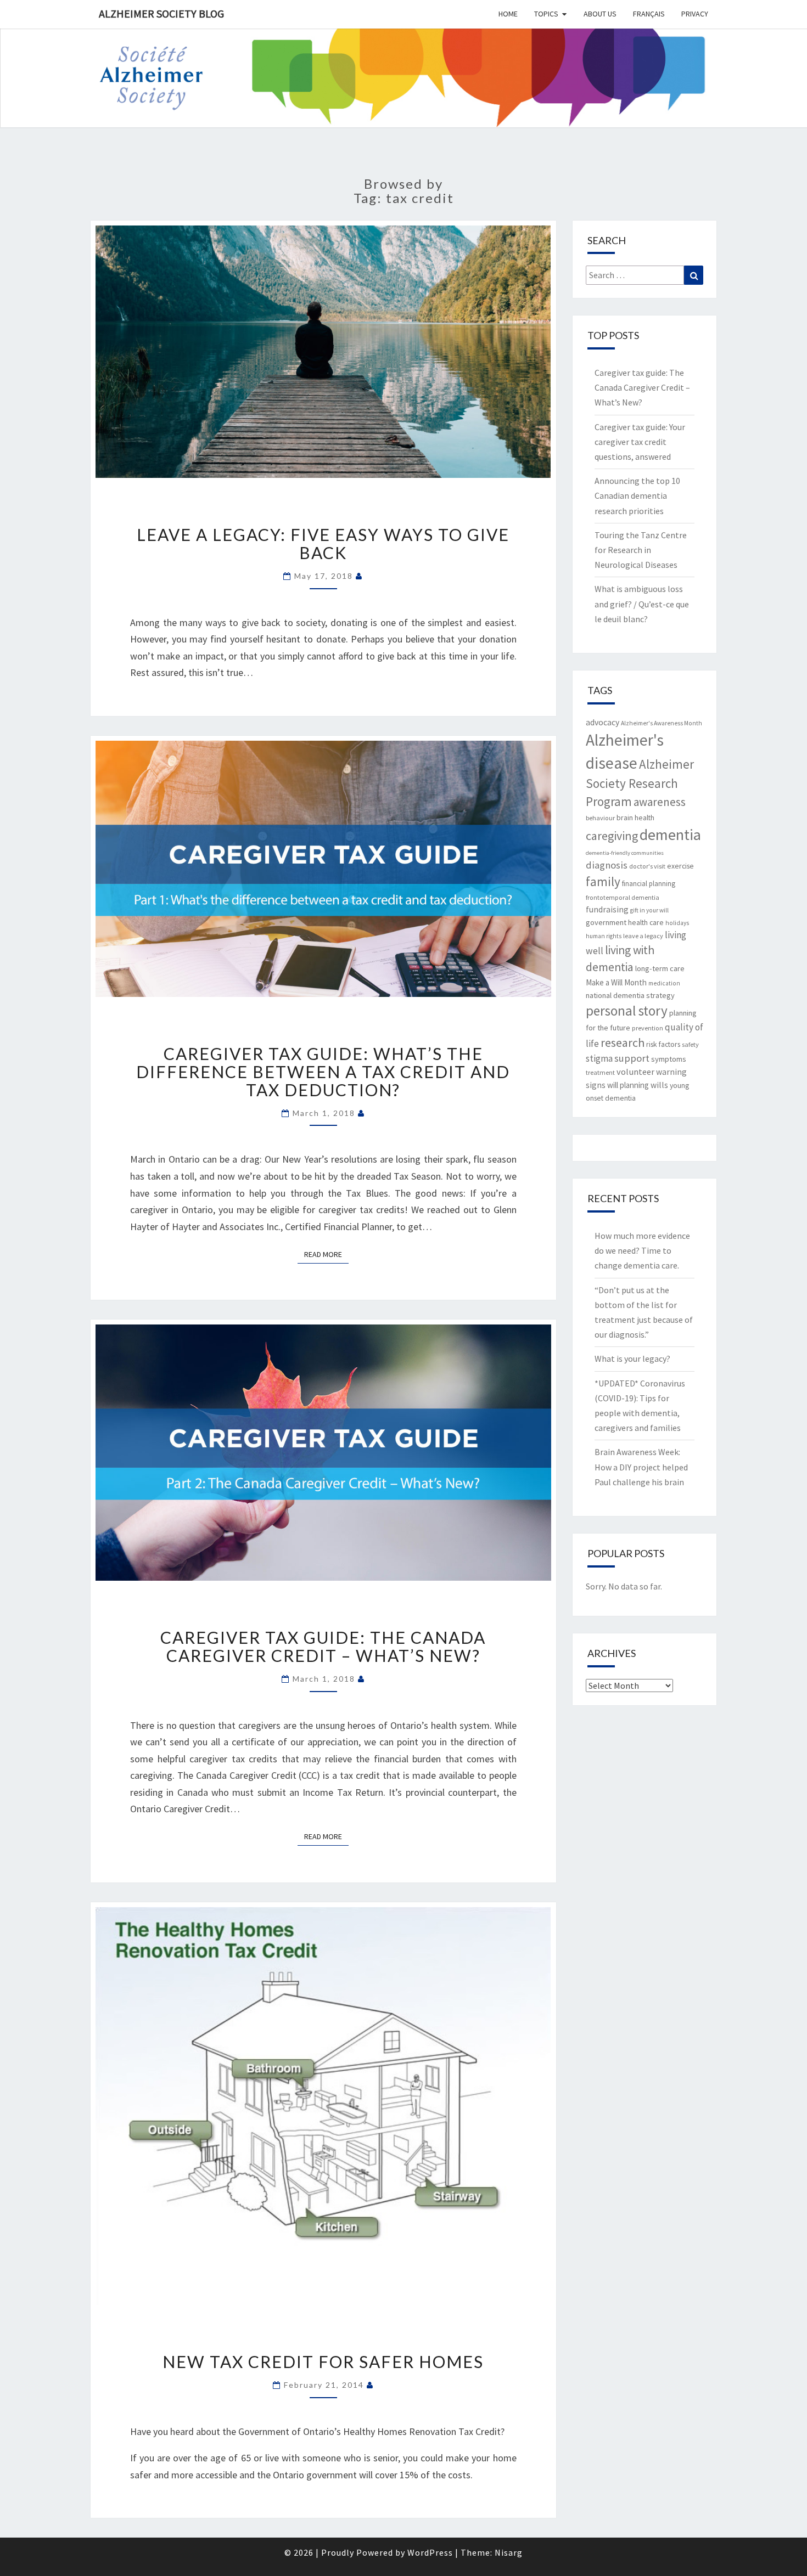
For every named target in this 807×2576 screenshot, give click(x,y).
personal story (627, 1011)
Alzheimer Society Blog (161, 13)
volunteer (635, 1072)
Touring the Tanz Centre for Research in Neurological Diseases (641, 550)
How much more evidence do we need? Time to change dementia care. (642, 1250)
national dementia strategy (630, 995)
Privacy (695, 14)
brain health (635, 818)
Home (508, 14)
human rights (604, 936)
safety (690, 1044)
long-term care (660, 968)
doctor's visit (647, 866)
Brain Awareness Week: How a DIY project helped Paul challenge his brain (641, 1467)
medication (664, 983)
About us (600, 14)
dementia (670, 835)
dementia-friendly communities (625, 853)
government (606, 922)
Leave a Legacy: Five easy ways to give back (323, 543)
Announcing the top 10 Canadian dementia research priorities (637, 495)
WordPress (430, 2552)
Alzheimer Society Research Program (640, 783)
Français (649, 14)
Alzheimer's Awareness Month (662, 723)
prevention (648, 1028)
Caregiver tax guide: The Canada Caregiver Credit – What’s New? (323, 1646)
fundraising (607, 909)
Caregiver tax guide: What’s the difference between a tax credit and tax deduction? (323, 1072)
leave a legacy (643, 936)
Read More (326, 1254)
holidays (677, 923)
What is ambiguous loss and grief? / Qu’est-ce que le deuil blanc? (642, 604)
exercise (680, 866)
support (632, 1058)
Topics (546, 14)
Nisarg (509, 2552)
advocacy (603, 722)
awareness (660, 802)
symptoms (669, 1059)
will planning (628, 1085)
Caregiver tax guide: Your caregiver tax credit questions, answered (640, 442)
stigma (599, 1058)
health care (646, 922)
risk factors (663, 1044)
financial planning (649, 884)
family (603, 881)
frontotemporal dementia (623, 897)
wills (659, 1085)
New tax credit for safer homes (323, 2361)
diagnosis (607, 865)
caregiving (612, 836)
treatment (600, 1072)
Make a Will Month (616, 982)
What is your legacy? (632, 1359)
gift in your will (649, 910)
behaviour (600, 818)
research (623, 1042)
